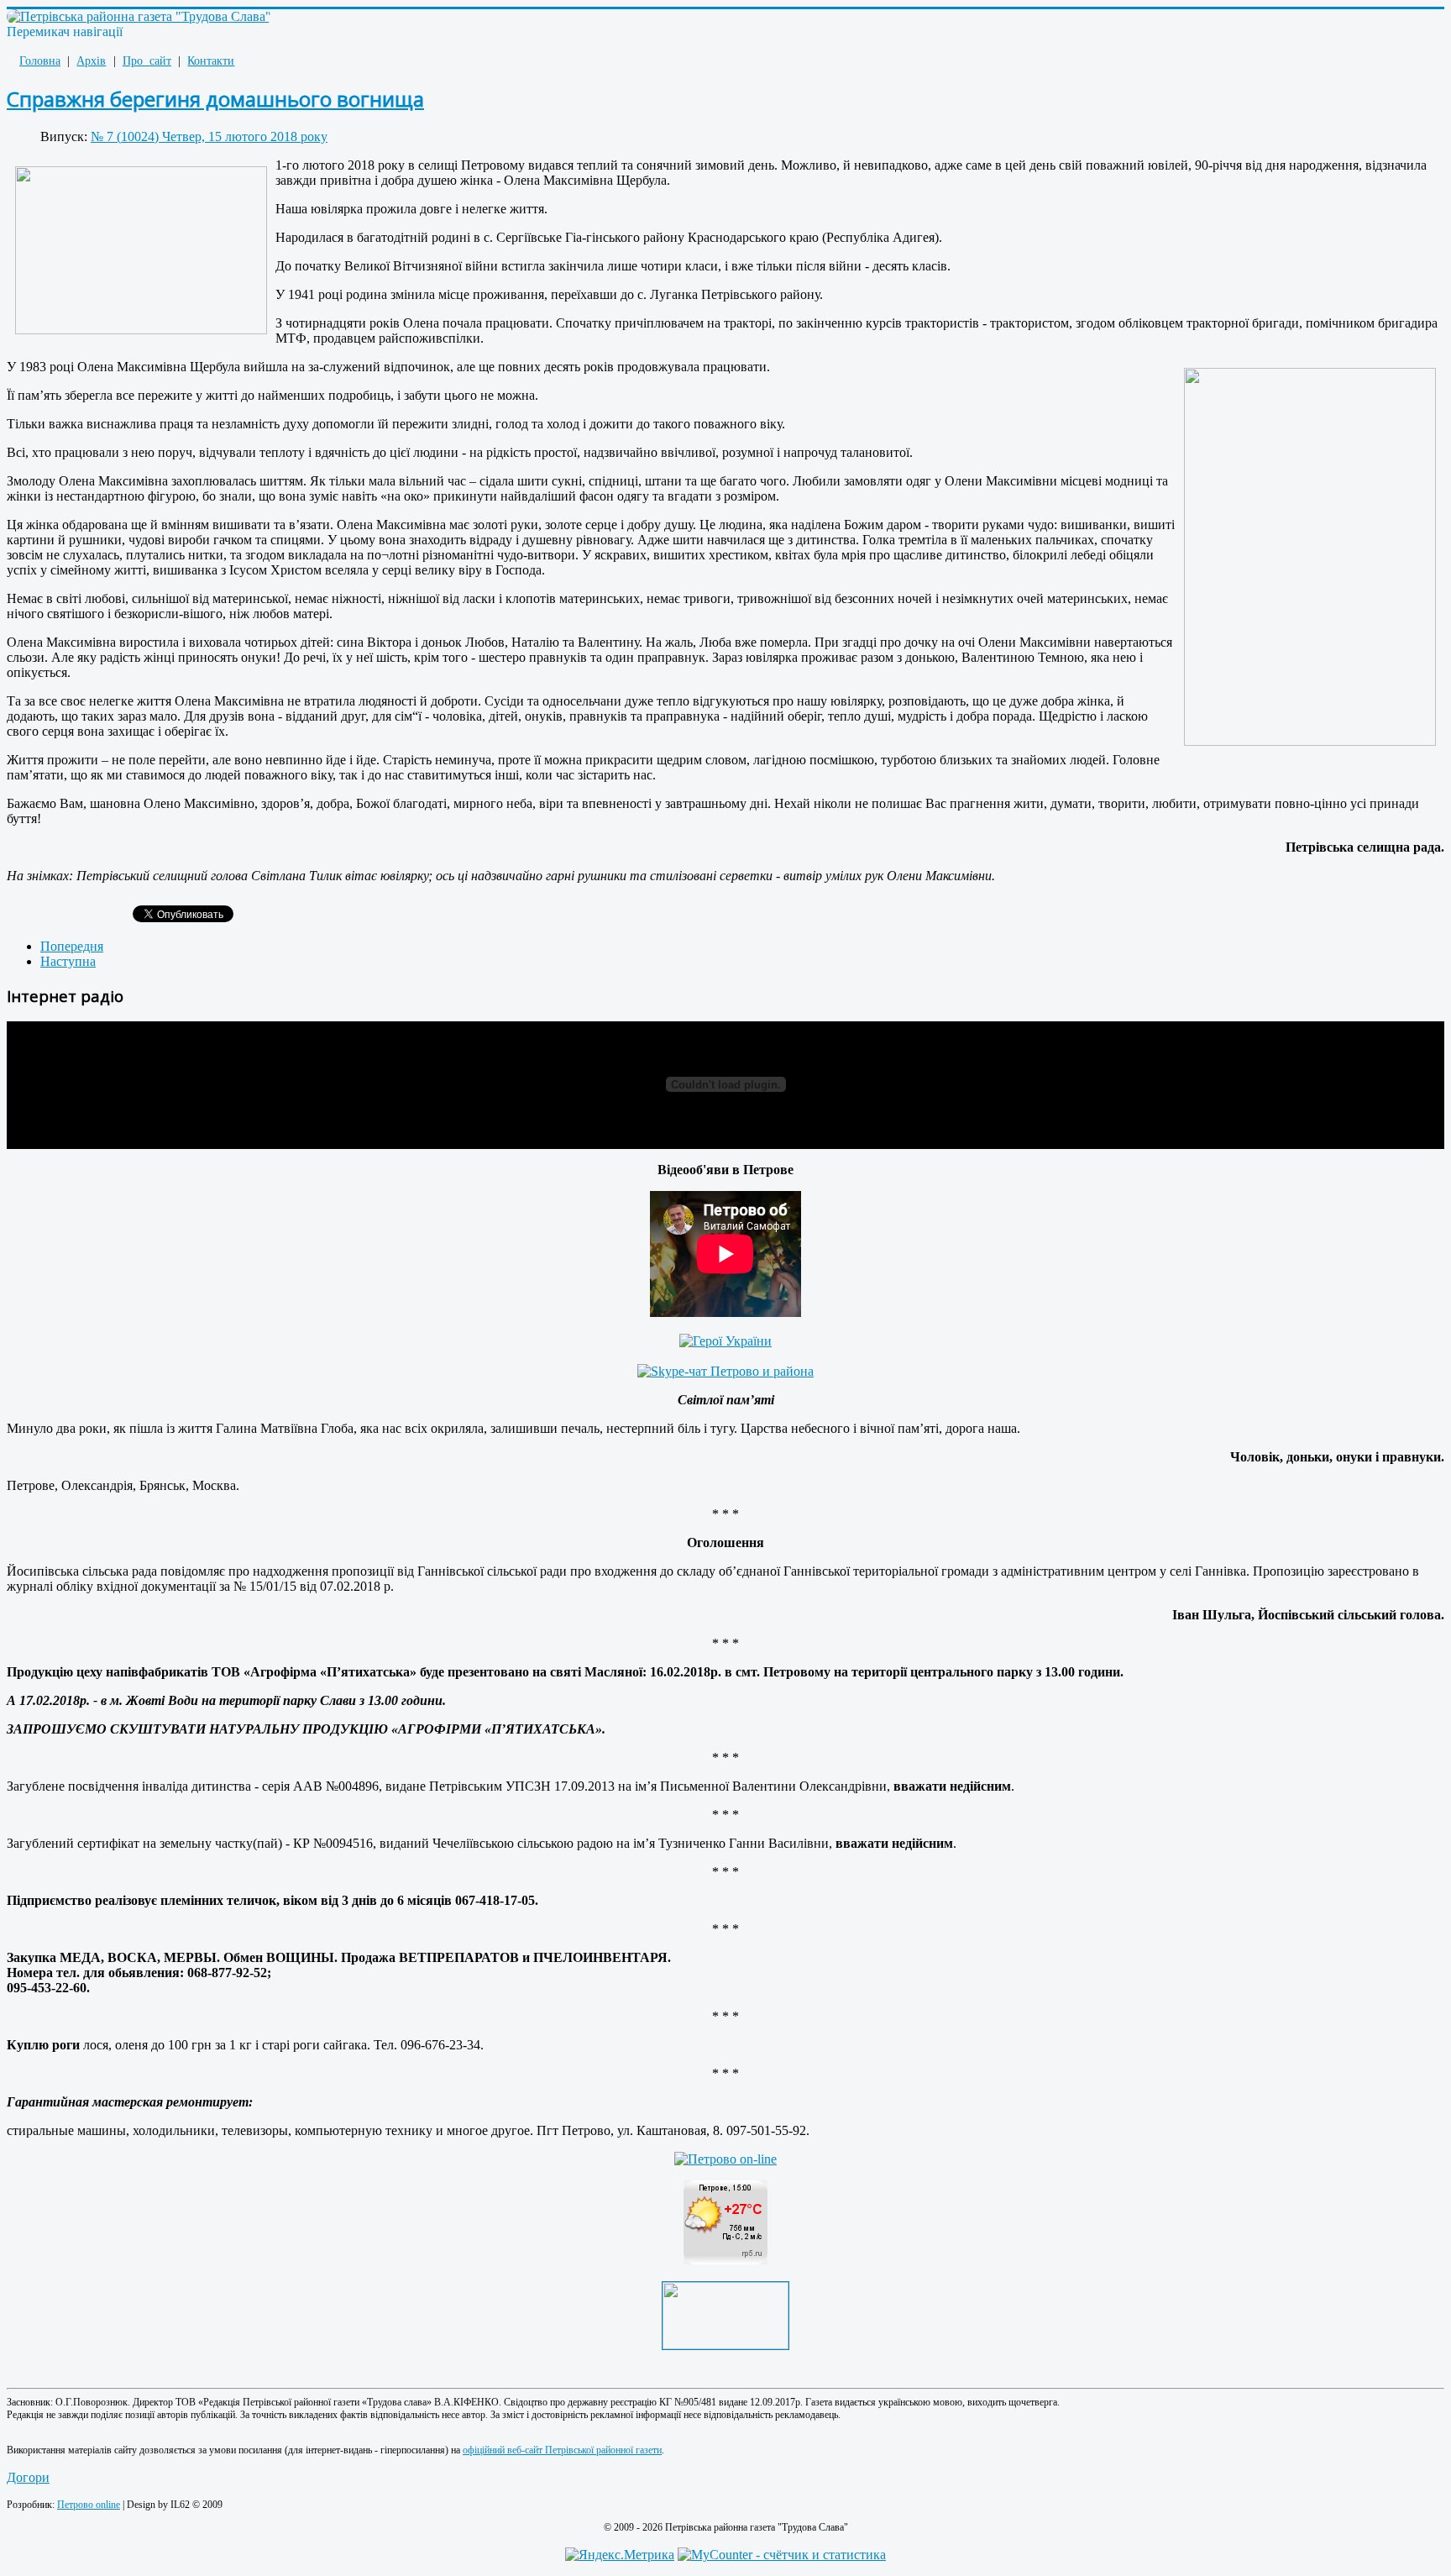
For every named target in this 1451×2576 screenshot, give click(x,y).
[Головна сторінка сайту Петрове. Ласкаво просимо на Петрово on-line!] (725, 2159)
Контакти (211, 61)
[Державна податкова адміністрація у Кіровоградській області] (725, 2345)
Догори (28, 2477)
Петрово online (89, 2505)
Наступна (68, 961)
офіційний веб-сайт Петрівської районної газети (562, 2450)
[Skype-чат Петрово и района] (725, 1371)
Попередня (72, 946)
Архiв (91, 61)
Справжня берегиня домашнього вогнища (215, 99)
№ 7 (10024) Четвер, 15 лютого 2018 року (209, 136)
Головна (40, 61)
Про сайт (147, 61)
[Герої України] (725, 1341)
